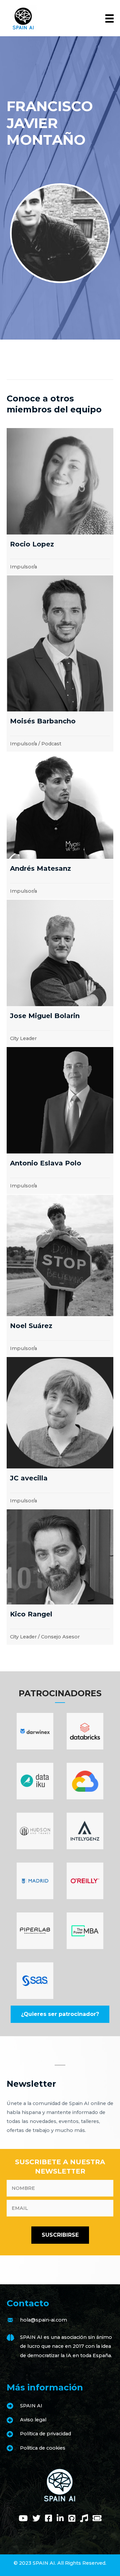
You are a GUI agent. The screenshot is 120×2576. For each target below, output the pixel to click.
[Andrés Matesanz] (60, 826)
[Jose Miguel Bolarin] (60, 973)
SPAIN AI (31, 2406)
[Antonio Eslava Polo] (60, 1120)
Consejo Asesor (60, 1637)
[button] (60, 2014)
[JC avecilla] (60, 1433)
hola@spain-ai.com (43, 2320)
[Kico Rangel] (60, 1577)
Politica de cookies (43, 2448)
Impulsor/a (23, 567)
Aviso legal (33, 2420)
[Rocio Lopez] (60, 501)
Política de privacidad (45, 2434)
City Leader (23, 1038)
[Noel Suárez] (60, 1276)
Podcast (51, 744)
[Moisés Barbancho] (60, 664)
